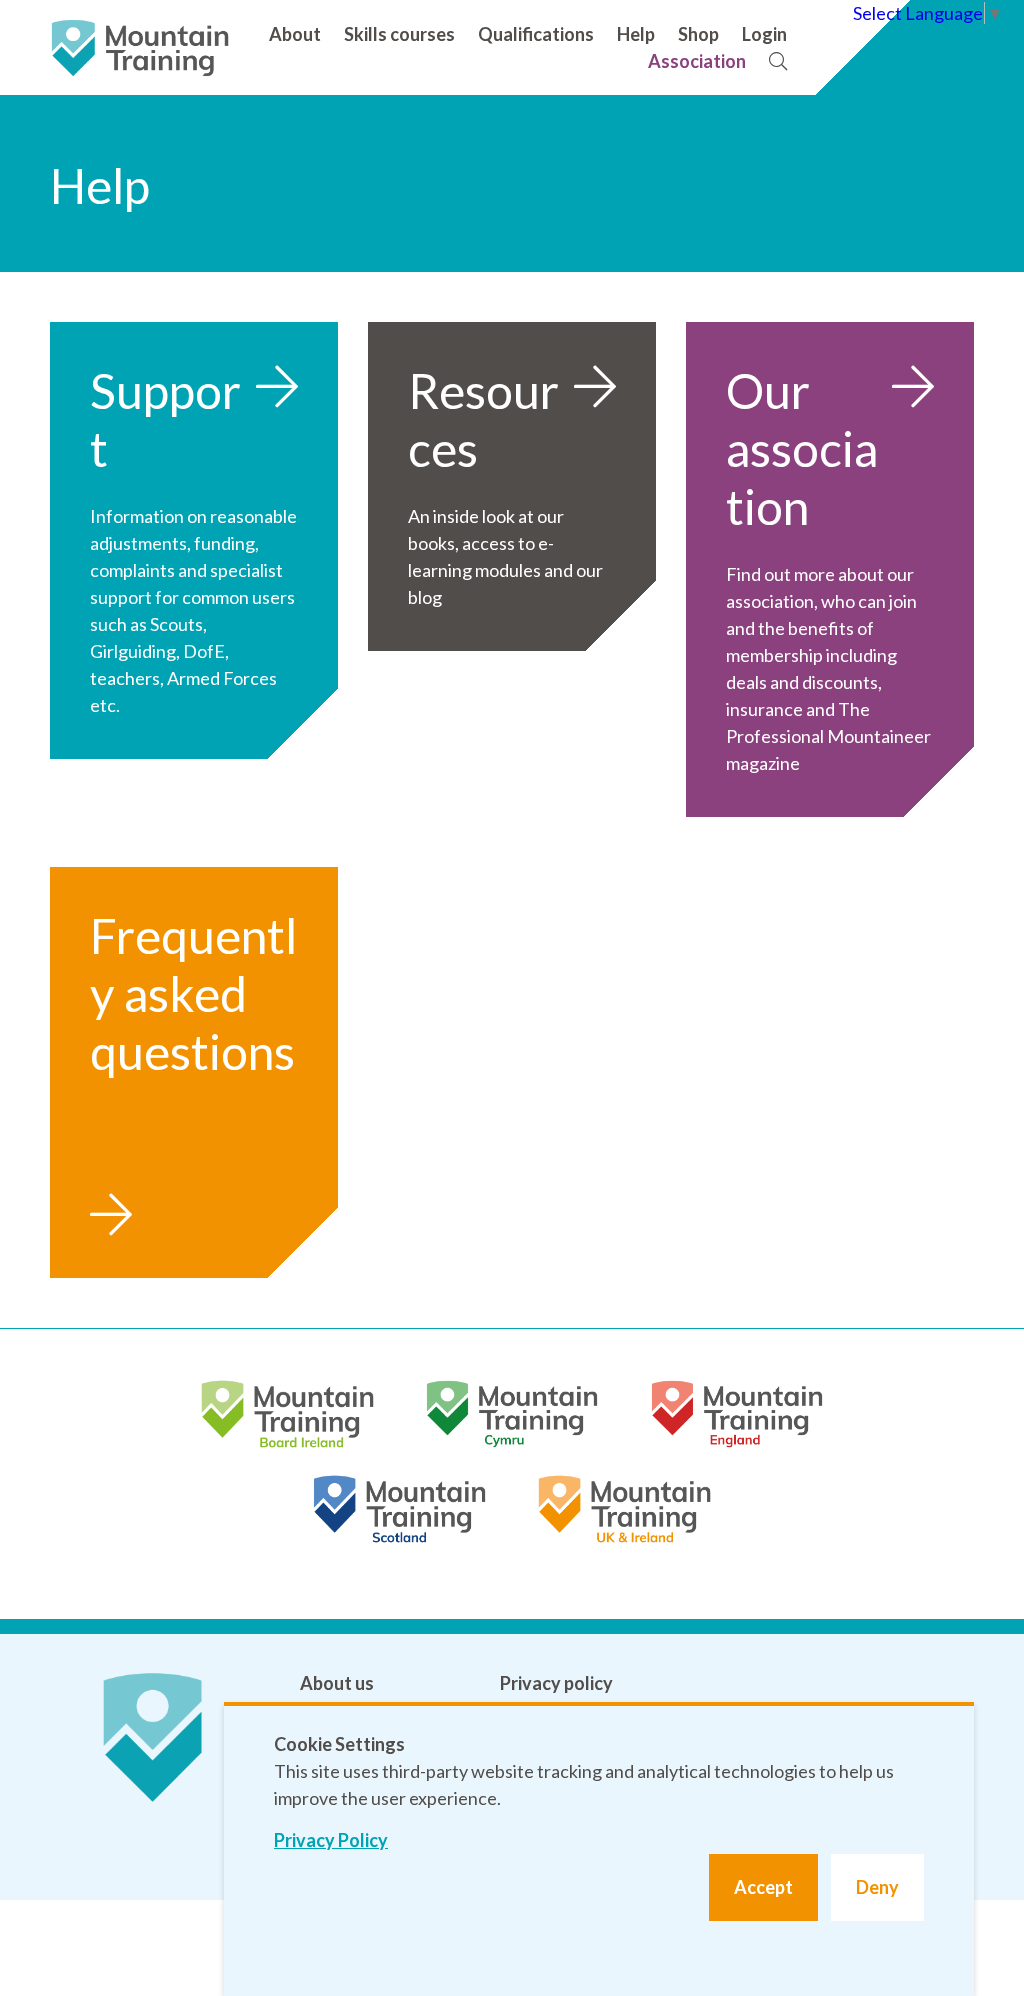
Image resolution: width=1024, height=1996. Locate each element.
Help (636, 34)
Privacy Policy (331, 1840)
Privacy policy (556, 1683)
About (295, 34)
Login (764, 34)
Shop (698, 34)
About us (337, 1683)
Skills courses (399, 34)
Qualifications (536, 34)
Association (697, 61)
